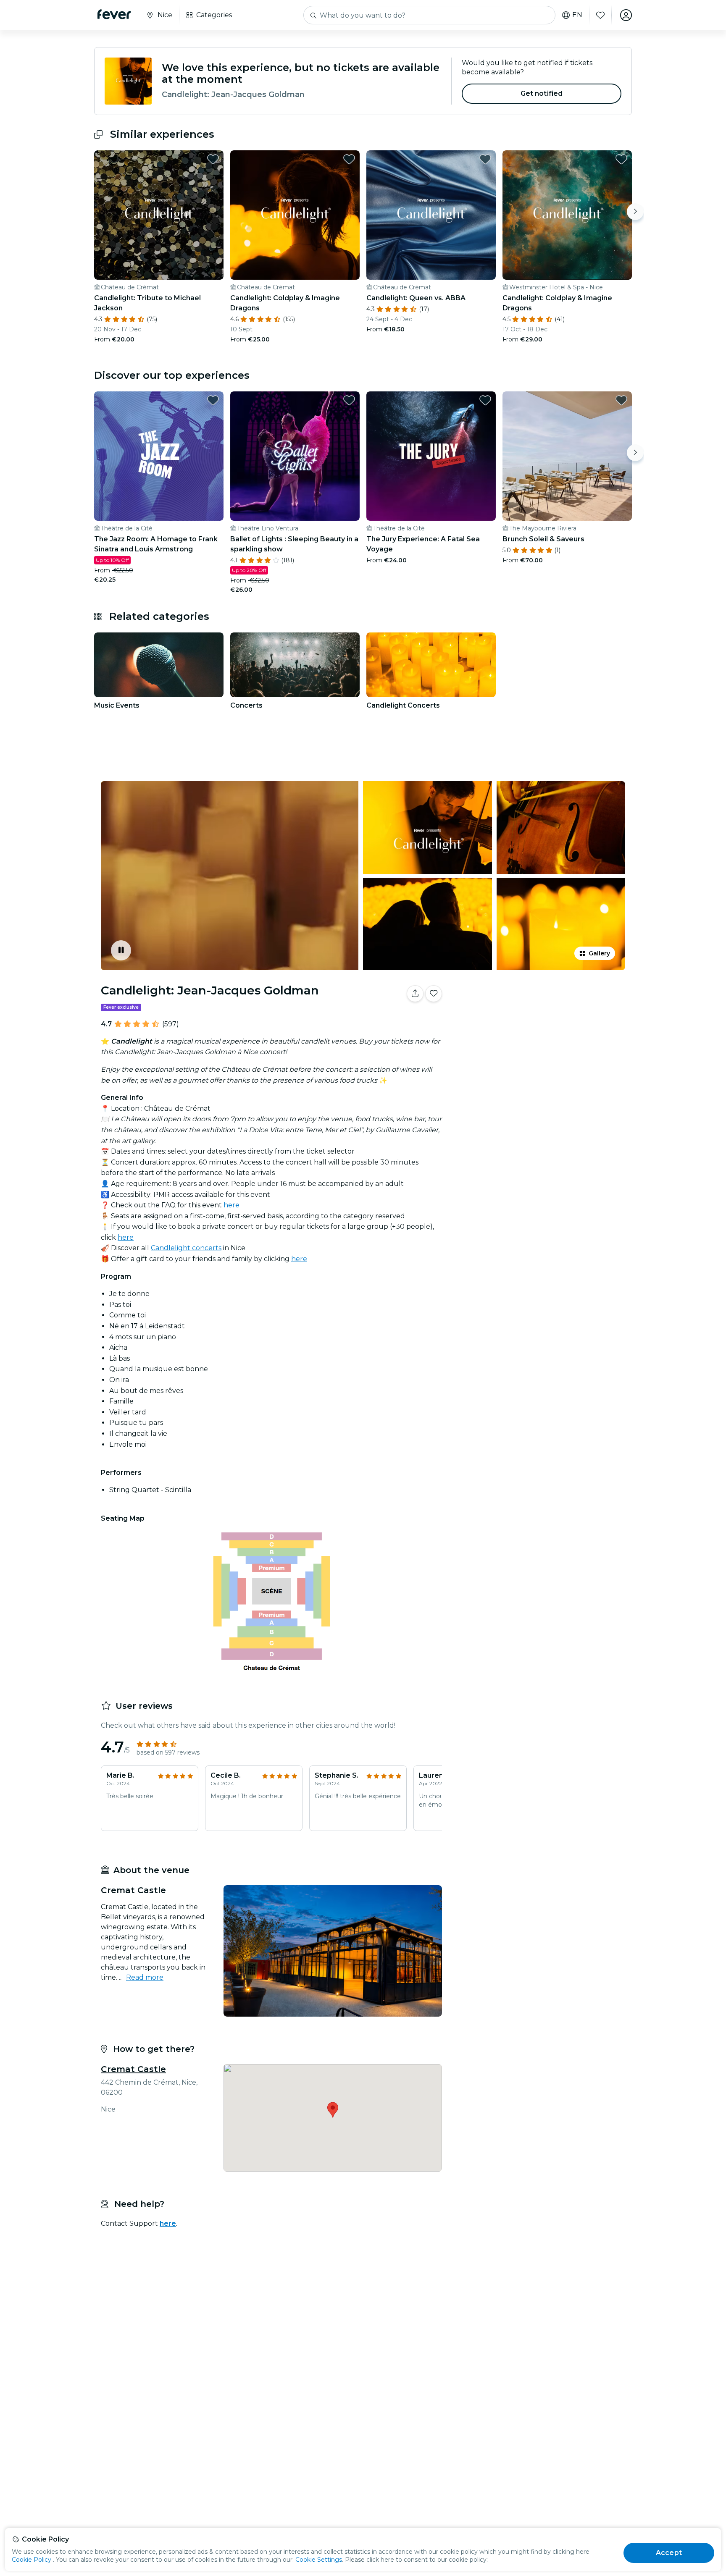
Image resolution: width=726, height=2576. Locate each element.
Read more (145, 1977)
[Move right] (635, 212)
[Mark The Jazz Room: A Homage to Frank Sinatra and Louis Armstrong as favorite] (213, 400)
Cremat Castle (133, 2069)
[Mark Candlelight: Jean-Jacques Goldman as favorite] (434, 994)
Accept (669, 2553)
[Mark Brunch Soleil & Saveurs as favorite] (621, 400)
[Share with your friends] (415, 994)
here (231, 1205)
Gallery (599, 953)
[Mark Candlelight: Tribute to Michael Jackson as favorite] (213, 159)
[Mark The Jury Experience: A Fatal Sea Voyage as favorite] (485, 400)
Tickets (539, 1020)
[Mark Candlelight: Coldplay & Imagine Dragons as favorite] (349, 159)
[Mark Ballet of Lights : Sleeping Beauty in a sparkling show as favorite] (349, 400)
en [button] (577, 15)
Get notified (542, 93)
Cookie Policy (32, 2560)
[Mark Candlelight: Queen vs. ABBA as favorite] (485, 159)
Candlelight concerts (186, 1248)
